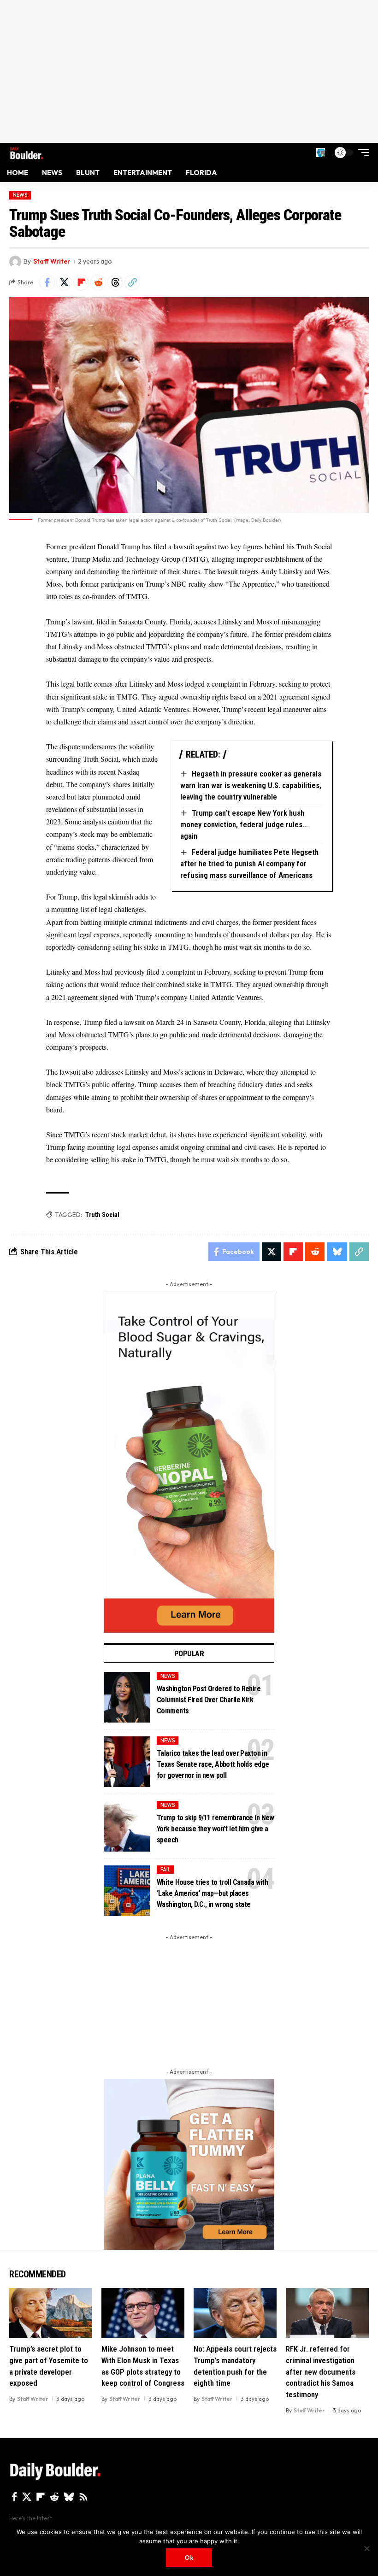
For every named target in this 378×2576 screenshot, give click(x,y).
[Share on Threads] (115, 282)
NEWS (20, 195)
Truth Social (102, 1215)
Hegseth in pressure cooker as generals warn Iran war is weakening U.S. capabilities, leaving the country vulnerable (251, 785)
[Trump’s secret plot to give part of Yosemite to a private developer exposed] (51, 2313)
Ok (189, 2558)
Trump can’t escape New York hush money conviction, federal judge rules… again (244, 824)
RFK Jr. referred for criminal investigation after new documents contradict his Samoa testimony (321, 2372)
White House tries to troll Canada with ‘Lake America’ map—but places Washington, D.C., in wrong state (212, 1893)
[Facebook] (15, 2497)
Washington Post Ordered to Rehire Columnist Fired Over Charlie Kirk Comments (209, 1700)
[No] (366, 2548)
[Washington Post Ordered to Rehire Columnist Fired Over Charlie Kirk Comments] (127, 1697)
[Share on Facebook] (47, 282)
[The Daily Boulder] (27, 152)
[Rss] (83, 2497)
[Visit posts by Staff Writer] (15, 262)
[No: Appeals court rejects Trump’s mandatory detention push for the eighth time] (235, 2313)
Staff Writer (52, 261)
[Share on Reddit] (98, 282)
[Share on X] (64, 282)
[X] (27, 2497)
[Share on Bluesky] (337, 1252)
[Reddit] (54, 2497)
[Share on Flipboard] (81, 282)
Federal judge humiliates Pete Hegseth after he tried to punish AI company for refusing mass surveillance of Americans (249, 863)
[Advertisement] (189, 71)
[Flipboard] (41, 2497)
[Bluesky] (69, 2497)
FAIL (165, 1870)
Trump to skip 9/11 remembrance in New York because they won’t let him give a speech (216, 1829)
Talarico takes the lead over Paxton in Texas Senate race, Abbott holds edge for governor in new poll (213, 1764)
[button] (320, 153)
